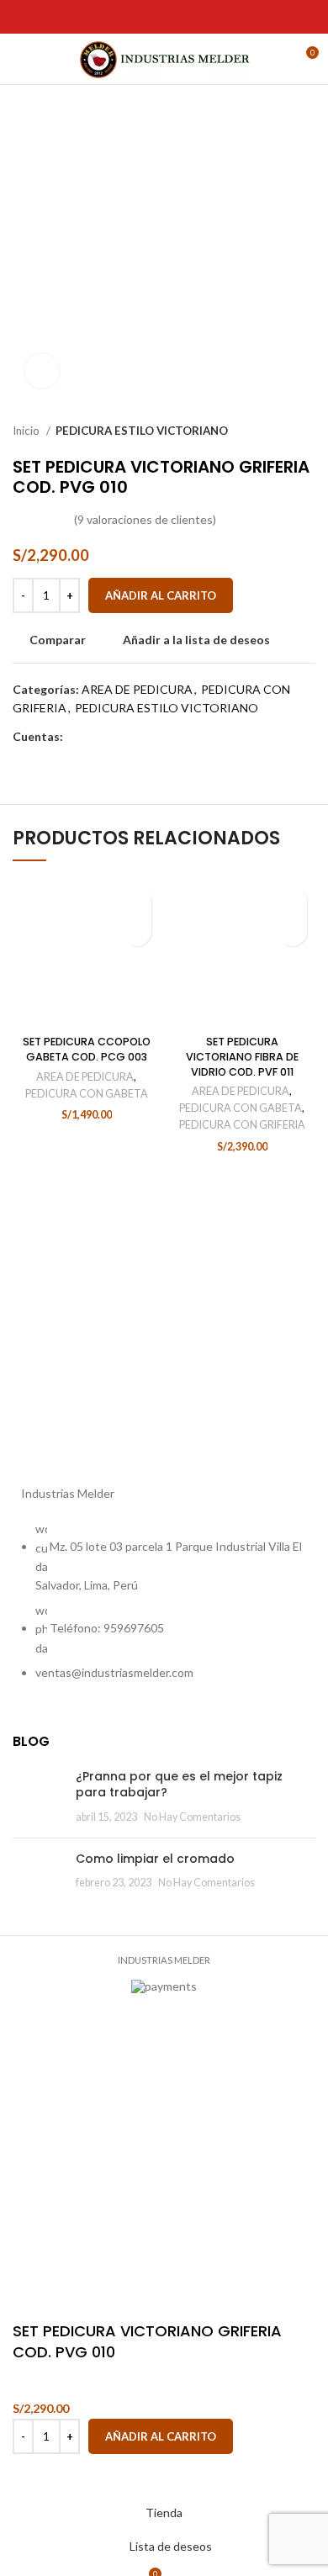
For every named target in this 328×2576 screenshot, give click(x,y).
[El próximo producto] (307, 431)
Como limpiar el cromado (155, 1859)
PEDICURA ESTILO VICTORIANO (142, 431)
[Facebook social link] (22, 17)
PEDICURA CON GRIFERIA (242, 1125)
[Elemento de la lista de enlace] (164, 1609)
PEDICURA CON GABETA (87, 1094)
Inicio (27, 431)
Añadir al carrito (161, 595)
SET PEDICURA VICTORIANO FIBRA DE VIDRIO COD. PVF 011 (242, 1056)
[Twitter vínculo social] (42, 17)
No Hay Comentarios (192, 1817)
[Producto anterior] (273, 431)
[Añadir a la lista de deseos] (137, 902)
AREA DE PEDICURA (137, 689)
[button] (137, 931)
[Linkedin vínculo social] (80, 17)
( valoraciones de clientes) (145, 520)
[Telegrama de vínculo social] (100, 17)
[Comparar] (34, 2475)
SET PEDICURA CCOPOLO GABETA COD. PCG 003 (87, 1049)
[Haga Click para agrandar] (42, 371)
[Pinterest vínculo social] (61, 17)
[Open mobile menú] (21, 59)
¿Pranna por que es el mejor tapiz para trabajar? (179, 1785)
